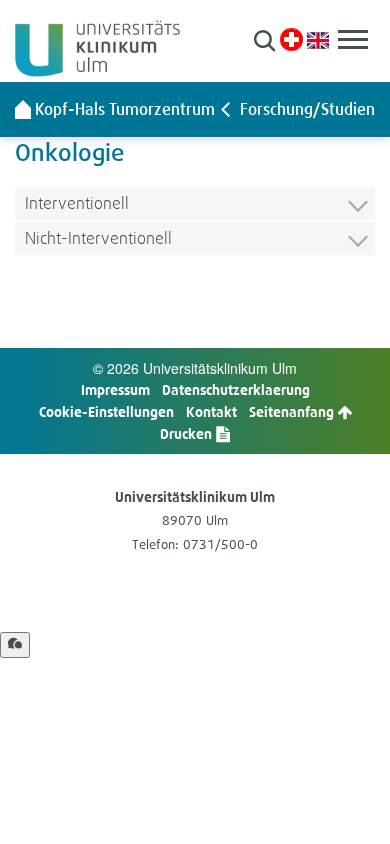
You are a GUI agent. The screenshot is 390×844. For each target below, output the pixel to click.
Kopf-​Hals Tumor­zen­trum (125, 109)
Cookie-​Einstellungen (106, 411)
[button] (264, 40)
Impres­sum (115, 389)
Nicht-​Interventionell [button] (98, 237)
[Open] (15, 645)
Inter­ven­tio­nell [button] (77, 202)
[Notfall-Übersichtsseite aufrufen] (291, 39)
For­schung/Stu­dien (307, 109)
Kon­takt (211, 411)
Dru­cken (187, 433)
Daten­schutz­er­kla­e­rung (236, 389)
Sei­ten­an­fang (293, 411)
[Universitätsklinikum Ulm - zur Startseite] (23, 109)
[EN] (318, 38)
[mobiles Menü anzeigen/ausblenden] (353, 39)
